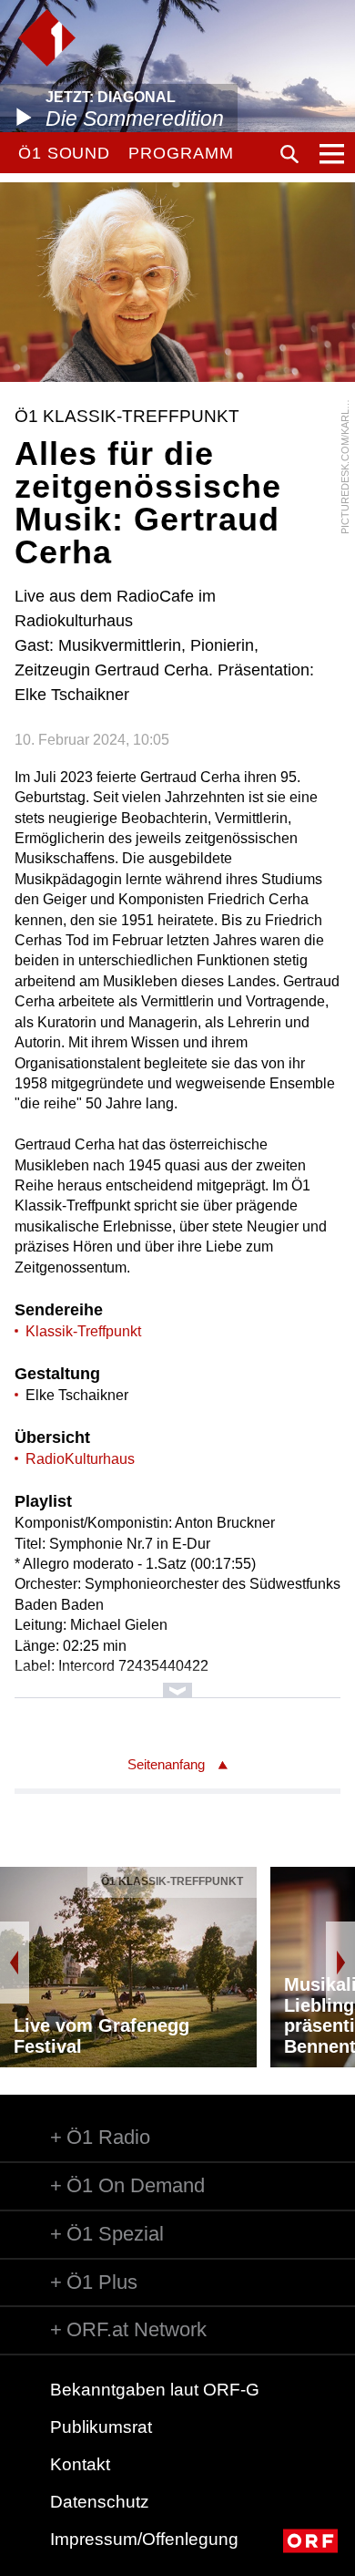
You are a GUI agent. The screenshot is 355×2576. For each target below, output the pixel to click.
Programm (181, 153)
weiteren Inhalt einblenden (178, 1681)
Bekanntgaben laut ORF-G (155, 2390)
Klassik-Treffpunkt (83, 1331)
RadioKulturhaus (80, 1459)
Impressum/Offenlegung (144, 2539)
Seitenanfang (166, 1764)
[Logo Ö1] (47, 38)
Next (340, 1963)
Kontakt (80, 2464)
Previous (15, 1963)
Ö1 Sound (64, 153)
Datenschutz (100, 2502)
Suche (289, 154)
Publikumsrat (101, 2427)
